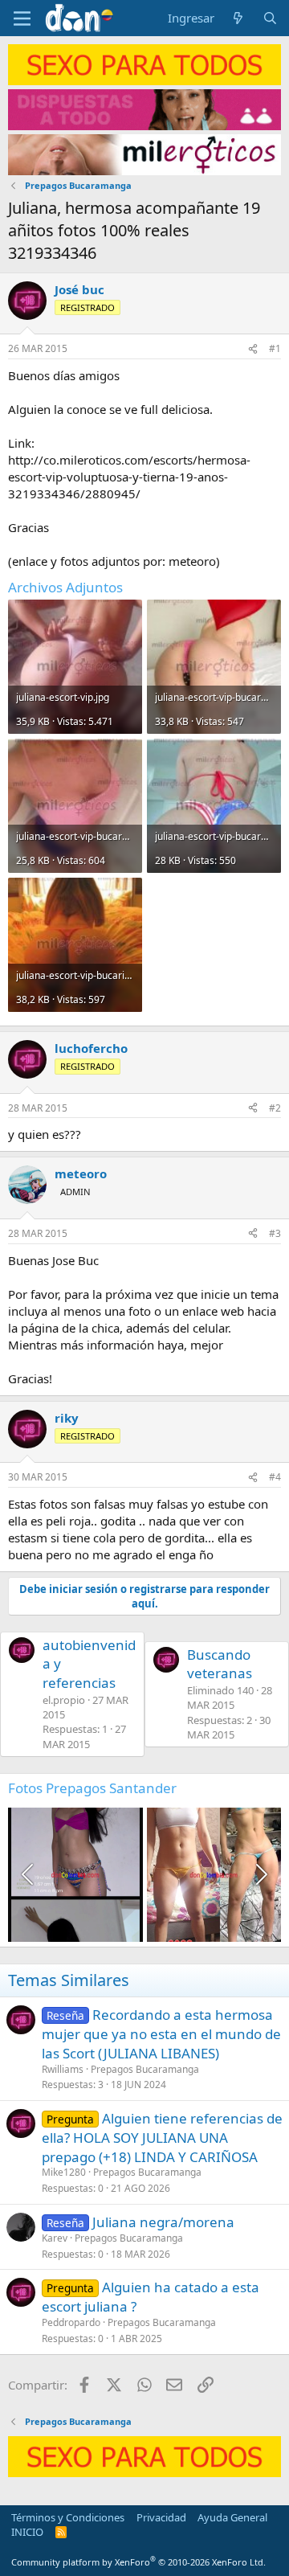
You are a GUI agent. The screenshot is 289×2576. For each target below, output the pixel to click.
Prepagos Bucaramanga (145, 2069)
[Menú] (22, 18)
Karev (55, 2238)
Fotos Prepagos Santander (92, 1788)
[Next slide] (260, 1874)
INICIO (27, 2532)
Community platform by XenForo (138, 2562)
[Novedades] (238, 18)
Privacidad (161, 2517)
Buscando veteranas (220, 1664)
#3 (275, 1233)
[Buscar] (270, 18)
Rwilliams (63, 2069)
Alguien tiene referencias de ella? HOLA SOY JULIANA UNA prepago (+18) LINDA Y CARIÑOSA (162, 2138)
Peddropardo (71, 2322)
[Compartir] (253, 349)
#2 (275, 1108)
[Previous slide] (29, 1874)
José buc (79, 289)
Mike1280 (64, 2172)
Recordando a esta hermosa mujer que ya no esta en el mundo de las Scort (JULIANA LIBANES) (161, 2034)
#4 (275, 1477)
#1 (275, 348)
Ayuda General (232, 2517)
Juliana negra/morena (163, 2222)
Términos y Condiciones (68, 2517)
